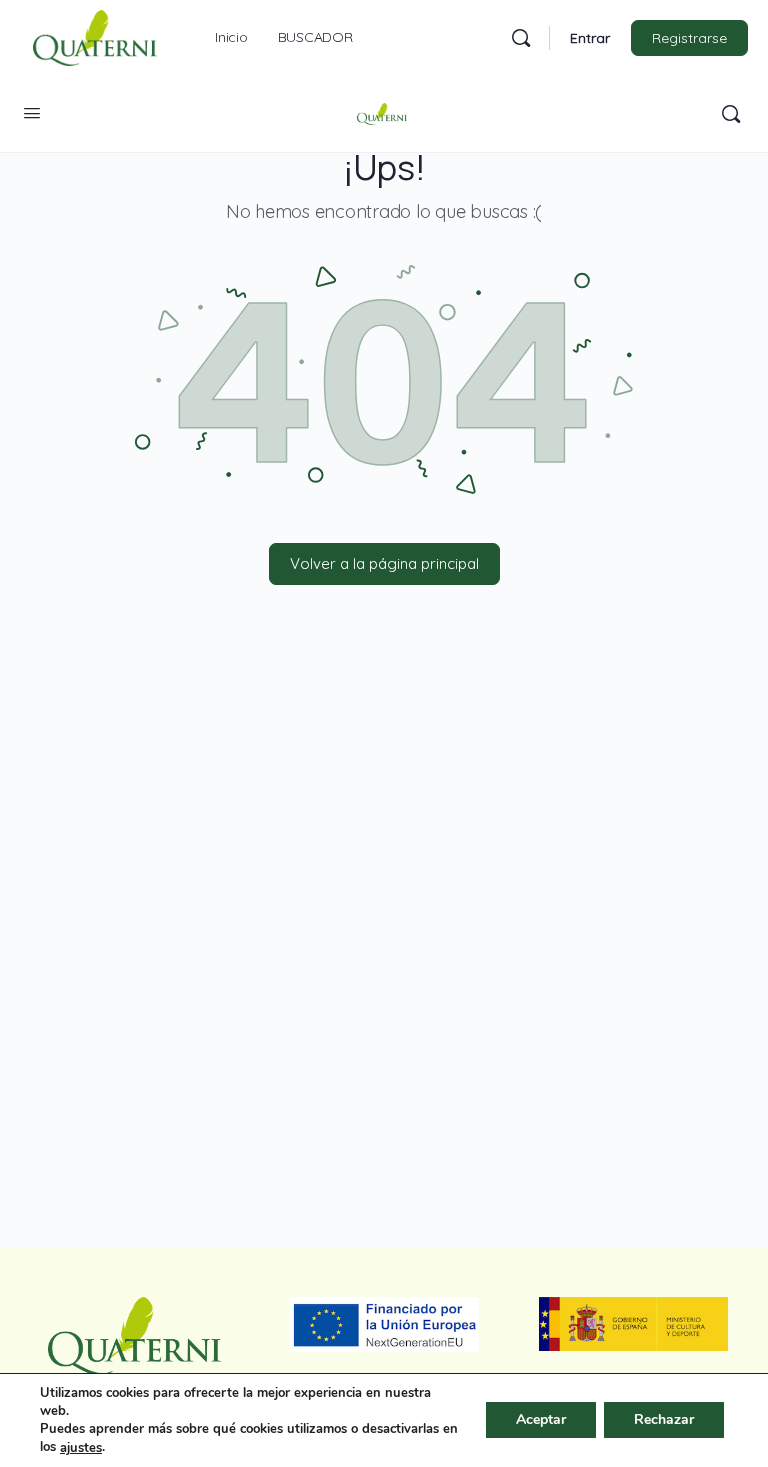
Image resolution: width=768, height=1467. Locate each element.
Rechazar (664, 1420)
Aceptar (541, 1420)
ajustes (81, 1448)
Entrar (590, 38)
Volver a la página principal (384, 563)
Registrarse (689, 38)
